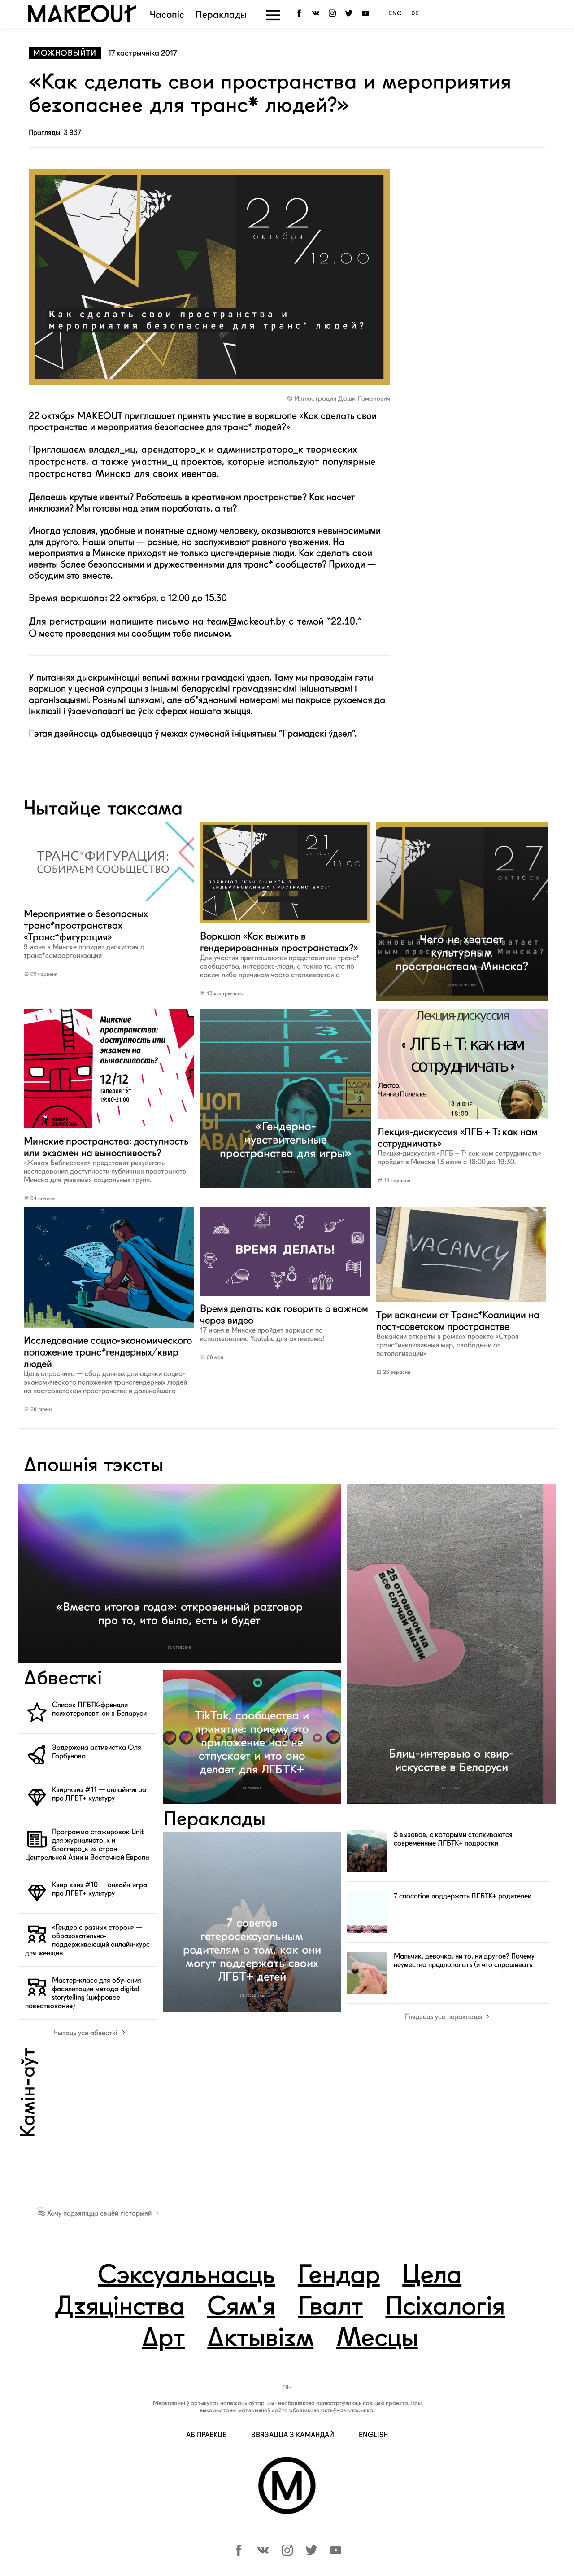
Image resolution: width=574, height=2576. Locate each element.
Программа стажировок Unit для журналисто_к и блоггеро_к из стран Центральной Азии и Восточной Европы (87, 1845)
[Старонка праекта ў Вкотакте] (263, 2553)
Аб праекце (206, 2435)
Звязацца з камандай (293, 2435)
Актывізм (260, 2339)
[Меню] (273, 15)
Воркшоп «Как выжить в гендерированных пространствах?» (280, 955)
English (373, 2435)
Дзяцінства (119, 2308)
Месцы (377, 2339)
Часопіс (167, 15)
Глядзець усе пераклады (444, 2017)
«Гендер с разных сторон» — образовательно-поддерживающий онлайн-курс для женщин (87, 1940)
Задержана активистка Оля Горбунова (97, 1752)
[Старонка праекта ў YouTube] (367, 14)
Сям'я (241, 2308)
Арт (163, 2339)
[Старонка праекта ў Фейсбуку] (239, 2553)
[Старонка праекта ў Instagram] (334, 14)
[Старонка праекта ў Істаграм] (287, 2553)
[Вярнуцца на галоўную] (82, 20)
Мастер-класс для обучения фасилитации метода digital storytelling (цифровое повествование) (83, 1993)
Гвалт (330, 2308)
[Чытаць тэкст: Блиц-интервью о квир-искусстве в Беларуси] (451, 1644)
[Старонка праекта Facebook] (301, 14)
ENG (395, 14)
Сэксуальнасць (186, 2276)
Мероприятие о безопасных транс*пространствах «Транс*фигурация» (86, 934)
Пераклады (221, 15)
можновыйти (65, 53)
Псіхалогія (445, 2308)
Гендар (339, 2276)
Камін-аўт (29, 2093)
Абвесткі (63, 1679)
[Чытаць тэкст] (109, 902)
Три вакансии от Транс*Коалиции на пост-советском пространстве (458, 1333)
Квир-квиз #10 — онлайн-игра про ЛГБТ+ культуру (100, 1889)
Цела (432, 2276)
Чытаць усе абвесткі (86, 2033)
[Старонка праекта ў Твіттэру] (311, 2553)
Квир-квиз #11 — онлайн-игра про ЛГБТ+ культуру (99, 1794)
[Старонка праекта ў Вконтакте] (317, 14)
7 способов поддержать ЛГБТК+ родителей (463, 1896)
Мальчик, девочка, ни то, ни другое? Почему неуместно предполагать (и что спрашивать (464, 1960)
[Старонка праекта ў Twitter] (350, 14)
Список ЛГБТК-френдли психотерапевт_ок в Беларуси (99, 1709)
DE (415, 14)
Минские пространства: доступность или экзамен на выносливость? (106, 1160)
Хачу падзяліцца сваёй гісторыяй (99, 2213)
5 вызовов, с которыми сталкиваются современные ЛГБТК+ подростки (453, 1839)
